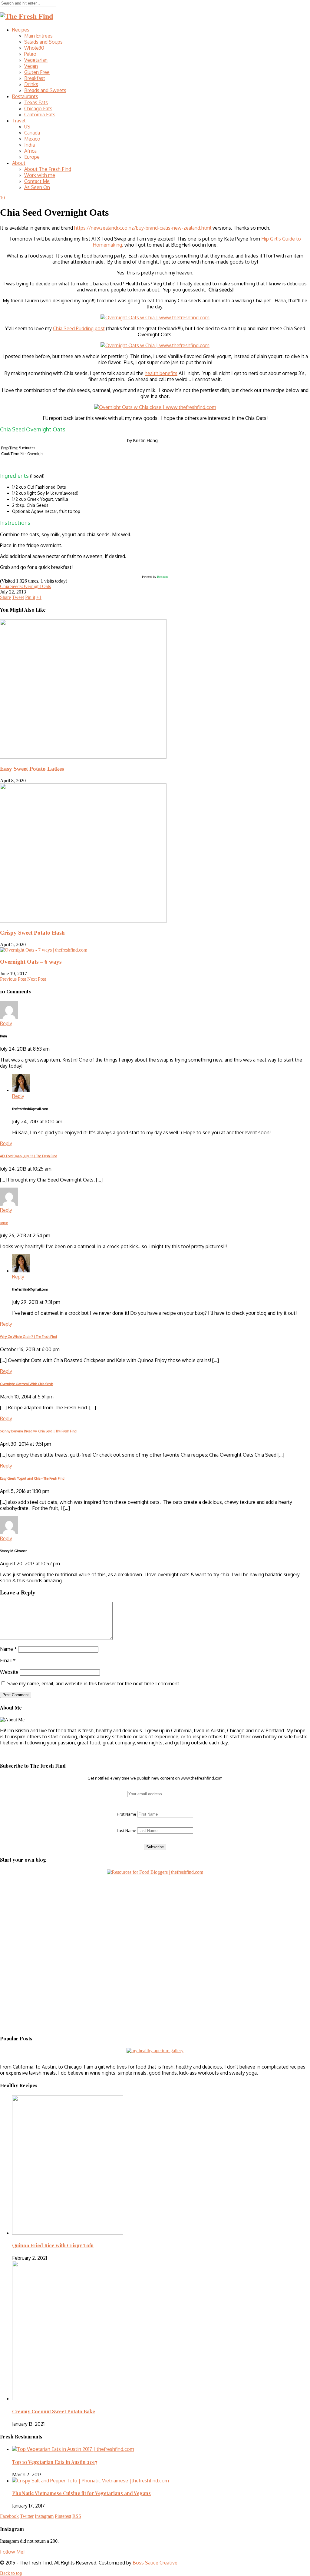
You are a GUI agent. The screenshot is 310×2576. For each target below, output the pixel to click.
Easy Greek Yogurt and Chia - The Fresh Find (32, 1478)
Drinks (31, 84)
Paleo (30, 54)
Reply (6, 1023)
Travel (19, 121)
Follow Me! (12, 2552)
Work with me (40, 175)
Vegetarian (36, 60)
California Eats (40, 115)
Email (8, 1660)
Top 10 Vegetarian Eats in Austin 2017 (55, 2462)
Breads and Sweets (45, 90)
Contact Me (37, 181)
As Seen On (37, 187)
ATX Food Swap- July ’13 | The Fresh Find (29, 1156)
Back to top (11, 2573)
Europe (32, 157)
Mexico (32, 139)
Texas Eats (36, 102)
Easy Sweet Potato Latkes (32, 769)
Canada (32, 133)
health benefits (161, 373)
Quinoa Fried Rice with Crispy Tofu (53, 2245)
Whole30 (34, 48)
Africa (30, 151)
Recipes (21, 30)
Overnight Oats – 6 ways (31, 962)
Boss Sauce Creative (155, 2563)
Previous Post (13, 979)
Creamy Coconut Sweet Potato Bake (54, 2411)
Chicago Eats (38, 108)
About (19, 163)
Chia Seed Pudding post (79, 328)
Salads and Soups (43, 42)
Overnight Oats (36, 586)
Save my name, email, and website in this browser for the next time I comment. (94, 1684)
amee (4, 1223)
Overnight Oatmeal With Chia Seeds (27, 1384)
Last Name (127, 1830)
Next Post (37, 979)
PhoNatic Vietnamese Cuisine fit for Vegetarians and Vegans (81, 2493)
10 (2, 198)
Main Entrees (38, 36)
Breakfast (35, 78)
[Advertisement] (38, 1913)
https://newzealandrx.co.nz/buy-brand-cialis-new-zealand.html (143, 228)
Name (8, 1649)
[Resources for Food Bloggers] (155, 1872)
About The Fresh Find (48, 169)
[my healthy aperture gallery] (155, 2051)
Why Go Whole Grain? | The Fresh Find (28, 1337)
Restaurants (25, 96)
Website (9, 1672)
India (30, 145)
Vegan (31, 66)
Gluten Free (37, 72)
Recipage (163, 577)
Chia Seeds (11, 586)
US (27, 127)
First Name (127, 1814)
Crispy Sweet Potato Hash (32, 933)
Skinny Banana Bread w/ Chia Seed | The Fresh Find (38, 1431)
